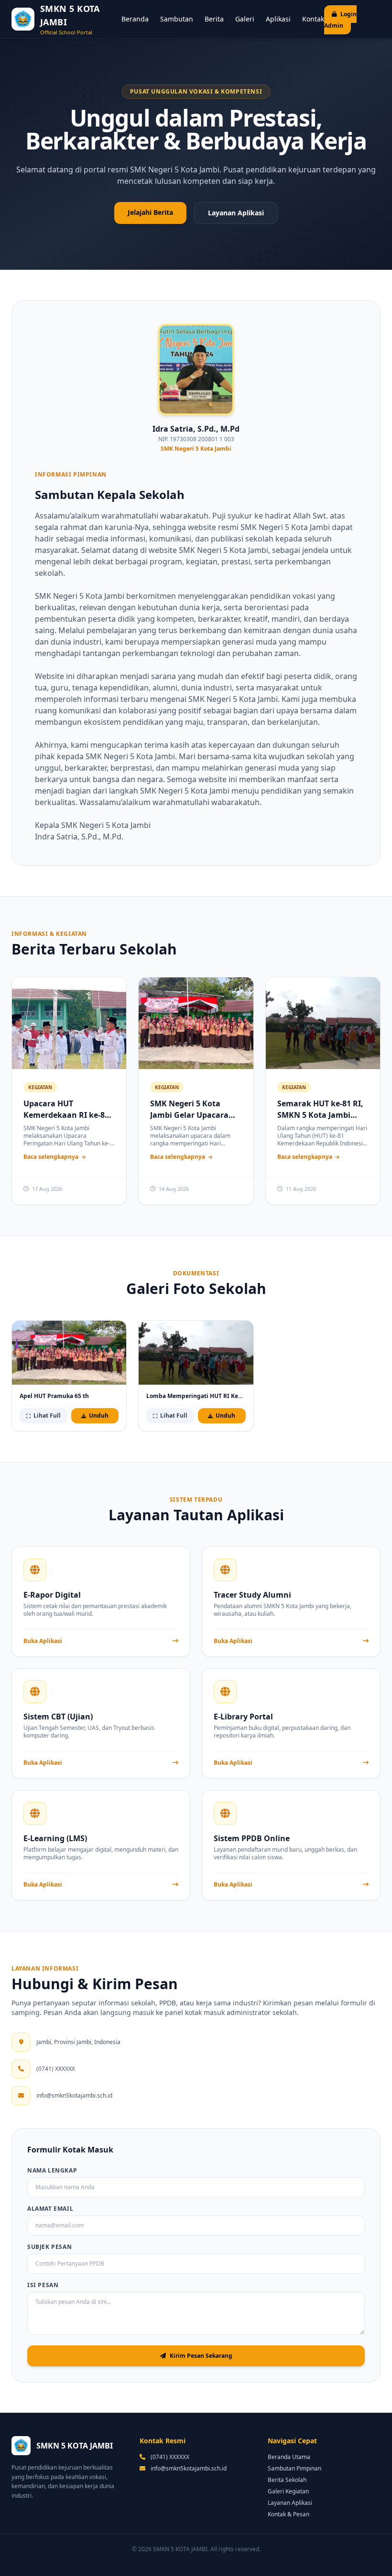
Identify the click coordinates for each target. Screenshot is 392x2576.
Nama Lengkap (52, 2171)
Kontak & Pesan (289, 2514)
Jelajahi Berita (150, 212)
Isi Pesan (43, 2285)
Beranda (135, 19)
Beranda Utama (289, 2457)
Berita (214, 19)
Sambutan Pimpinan (294, 2468)
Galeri (245, 19)
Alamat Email (50, 2209)
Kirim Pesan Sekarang (201, 2356)
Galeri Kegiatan (288, 2491)
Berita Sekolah (287, 2480)
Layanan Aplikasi (236, 213)
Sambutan (177, 19)
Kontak (313, 19)
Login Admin (340, 20)
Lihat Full (47, 1415)
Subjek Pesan (49, 2247)
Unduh (99, 1415)
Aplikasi (278, 19)
